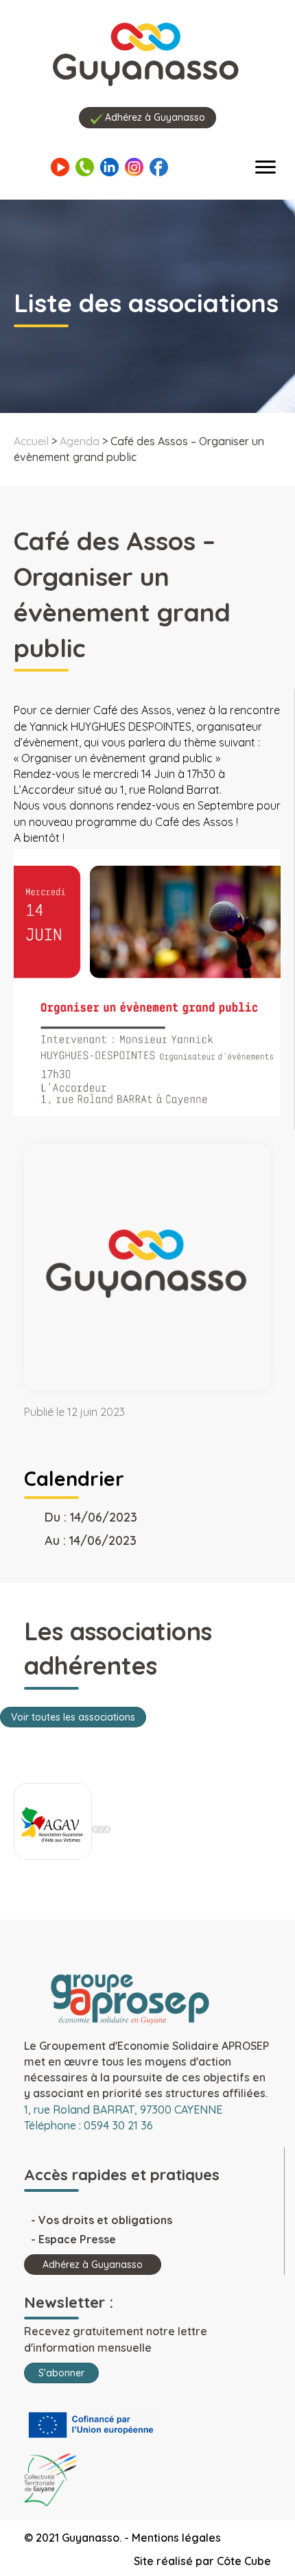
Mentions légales (176, 2538)
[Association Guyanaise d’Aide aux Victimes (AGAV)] (53, 1825)
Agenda (80, 441)
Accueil (31, 441)
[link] (44, 790)
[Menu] (265, 167)
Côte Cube (244, 2561)
